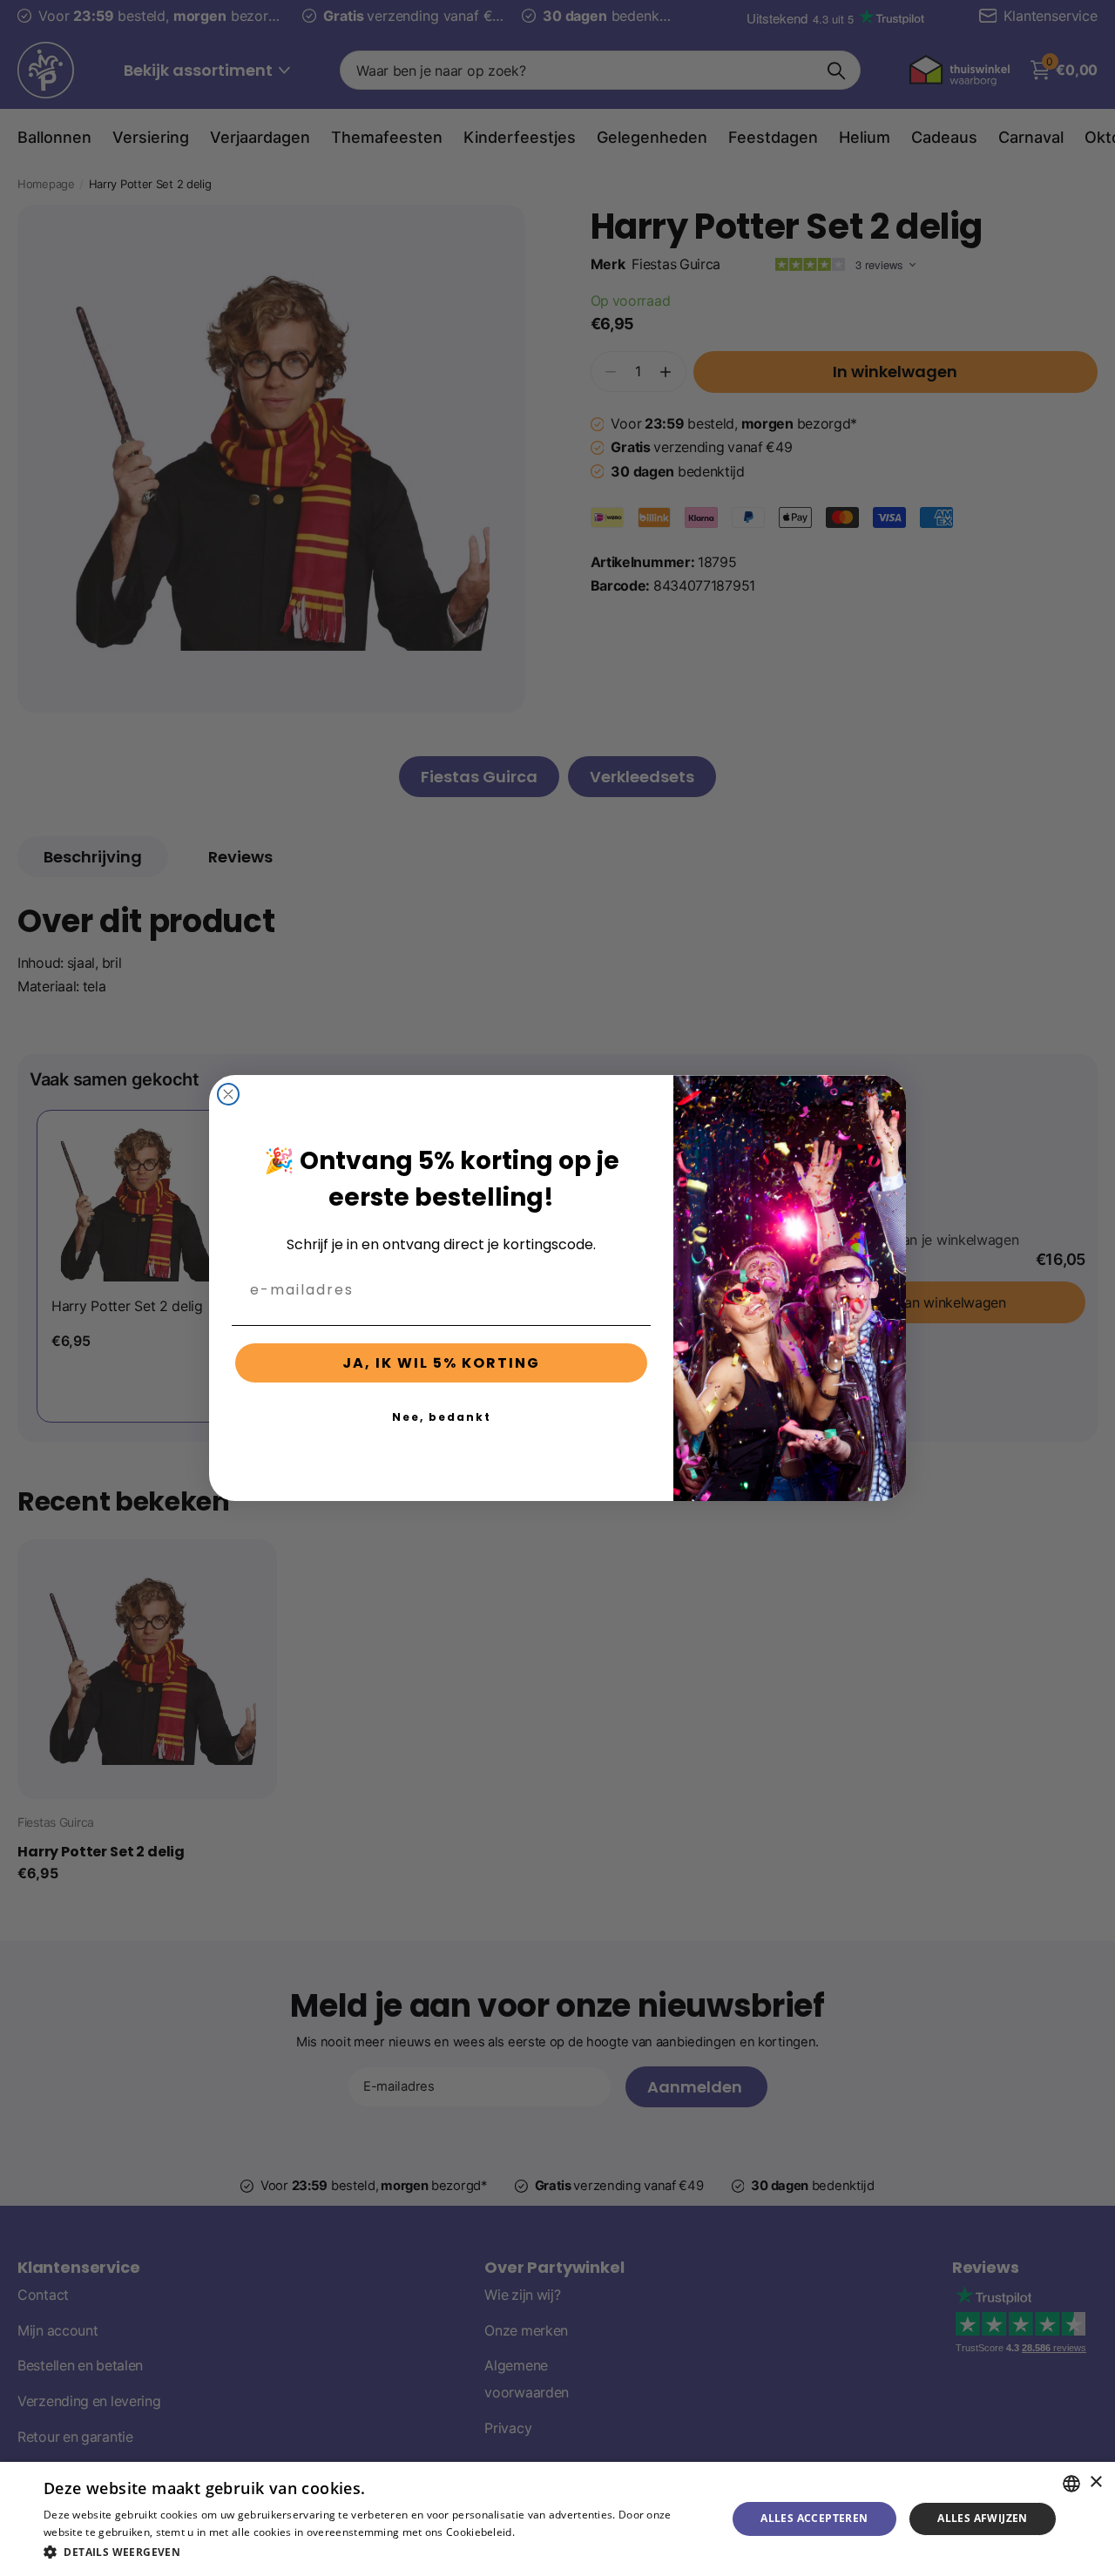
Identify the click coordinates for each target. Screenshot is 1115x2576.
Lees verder (547, 2532)
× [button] (1095, 2482)
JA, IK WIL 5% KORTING (441, 1363)
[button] (375, 2552)
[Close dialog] (228, 1094)
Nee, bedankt (442, 1417)
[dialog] (557, 2519)
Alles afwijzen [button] (983, 2518)
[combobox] (1071, 2484)
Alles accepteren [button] (814, 2518)
